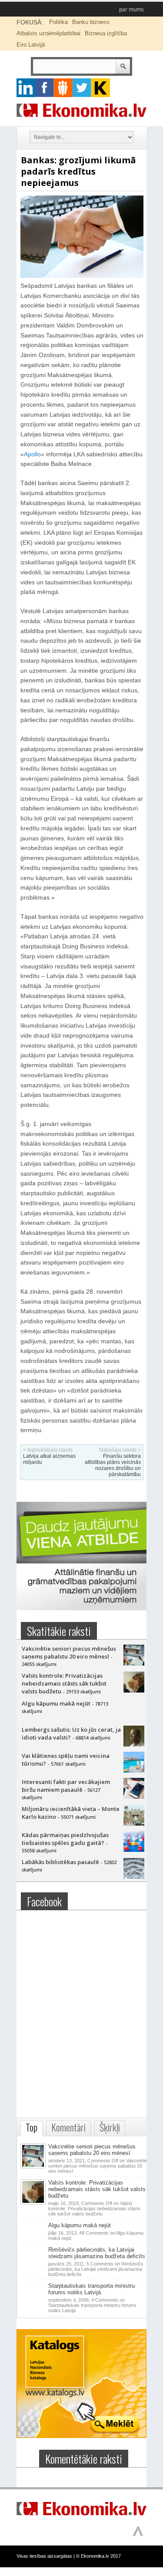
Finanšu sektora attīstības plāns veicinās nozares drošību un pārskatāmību (113, 1465)
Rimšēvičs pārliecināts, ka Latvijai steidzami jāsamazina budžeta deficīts (97, 2253)
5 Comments (96, 2269)
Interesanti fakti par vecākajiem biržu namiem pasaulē (66, 1786)
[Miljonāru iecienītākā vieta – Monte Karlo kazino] (134, 1824)
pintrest (63, 88)
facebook (45, 88)
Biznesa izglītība (106, 33)
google (26, 88)
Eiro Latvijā (31, 45)
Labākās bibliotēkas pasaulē (60, 1862)
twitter (82, 88)
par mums (131, 9)
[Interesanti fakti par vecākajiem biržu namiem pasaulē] (134, 1797)
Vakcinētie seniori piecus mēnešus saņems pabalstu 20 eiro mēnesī (69, 1652)
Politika (58, 22)
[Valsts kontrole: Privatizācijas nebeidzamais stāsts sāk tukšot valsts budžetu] (134, 1690)
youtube (101, 88)
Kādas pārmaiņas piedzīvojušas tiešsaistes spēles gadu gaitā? (65, 1839)
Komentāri (68, 2127)
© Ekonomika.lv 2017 (98, 2556)
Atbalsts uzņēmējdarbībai (48, 33)
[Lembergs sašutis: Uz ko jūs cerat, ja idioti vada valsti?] (134, 1744)
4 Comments (92, 2305)
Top (32, 2127)
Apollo (32, 454)
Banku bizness (91, 22)
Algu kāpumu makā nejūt (56, 1703)
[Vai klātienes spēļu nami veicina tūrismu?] (134, 1770)
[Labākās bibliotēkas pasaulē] (134, 1877)
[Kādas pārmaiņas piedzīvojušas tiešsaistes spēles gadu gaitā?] (134, 1850)
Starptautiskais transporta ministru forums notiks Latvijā (91, 2289)
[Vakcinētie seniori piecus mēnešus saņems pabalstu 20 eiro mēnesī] (134, 1663)
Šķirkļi (110, 2127)
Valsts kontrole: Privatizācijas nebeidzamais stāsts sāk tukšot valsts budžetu (64, 1683)
